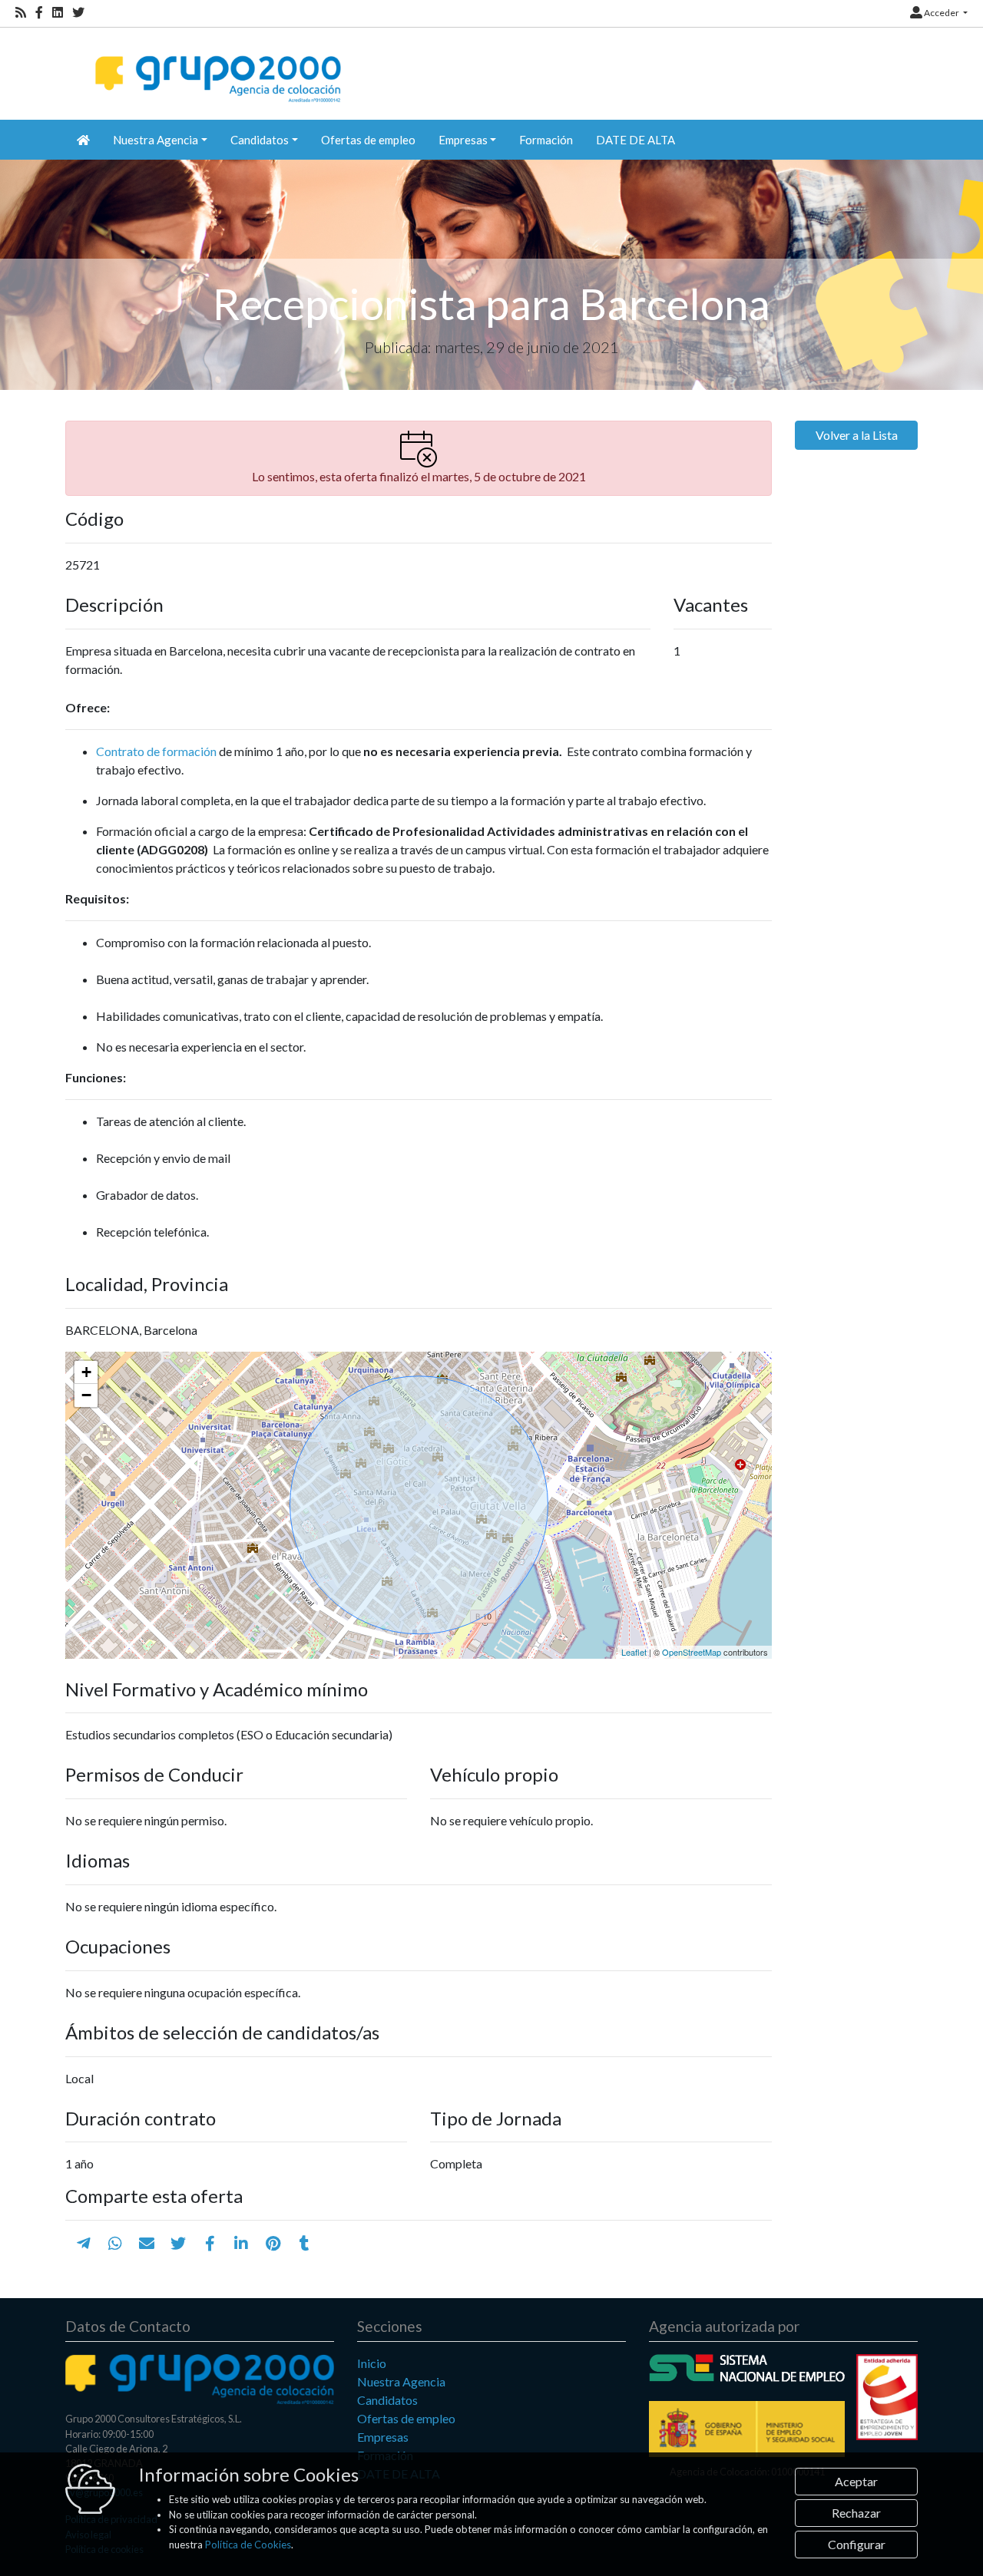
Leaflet (634, 1652)
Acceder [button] (942, 13)
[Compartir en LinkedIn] (241, 2243)
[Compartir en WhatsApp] (115, 2243)
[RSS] (21, 13)
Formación (546, 140)
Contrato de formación (156, 751)
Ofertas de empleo (368, 140)
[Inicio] (216, 66)
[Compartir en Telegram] (84, 2243)
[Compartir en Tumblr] (304, 2243)
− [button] (86, 1395)
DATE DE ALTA (635, 140)
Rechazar (856, 2513)
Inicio (372, 2363)
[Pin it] (273, 2243)
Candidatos (387, 2400)
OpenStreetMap (692, 1652)
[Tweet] (178, 2243)
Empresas (383, 2437)
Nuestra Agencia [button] (156, 140)
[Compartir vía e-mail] (147, 2243)
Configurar (857, 2544)
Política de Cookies (248, 2545)
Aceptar (856, 2481)
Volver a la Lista (857, 435)
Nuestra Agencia (401, 2381)
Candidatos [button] (260, 140)
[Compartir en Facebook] (210, 2243)
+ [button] (86, 1372)
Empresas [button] (463, 140)
